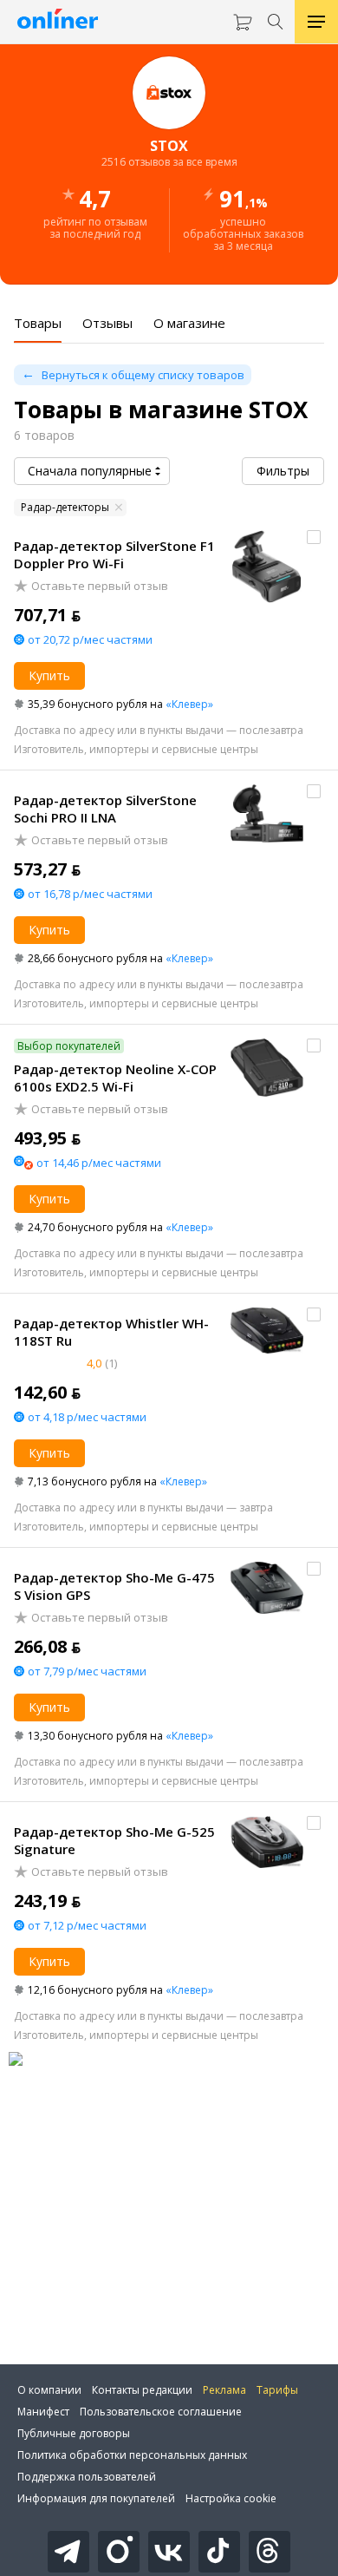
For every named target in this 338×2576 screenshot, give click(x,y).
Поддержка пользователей (87, 2477)
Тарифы (277, 2390)
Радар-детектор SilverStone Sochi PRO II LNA (105, 809)
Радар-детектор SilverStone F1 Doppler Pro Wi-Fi (114, 554)
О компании (49, 2390)
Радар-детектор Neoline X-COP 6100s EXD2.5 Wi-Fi (115, 1078)
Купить (49, 675)
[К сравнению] (314, 537)
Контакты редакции (142, 2390)
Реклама (224, 2390)
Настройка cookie (231, 2498)
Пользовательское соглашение (161, 2412)
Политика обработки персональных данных (132, 2455)
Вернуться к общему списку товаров (143, 375)
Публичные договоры (74, 2433)
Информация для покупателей (96, 2498)
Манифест (43, 2412)
